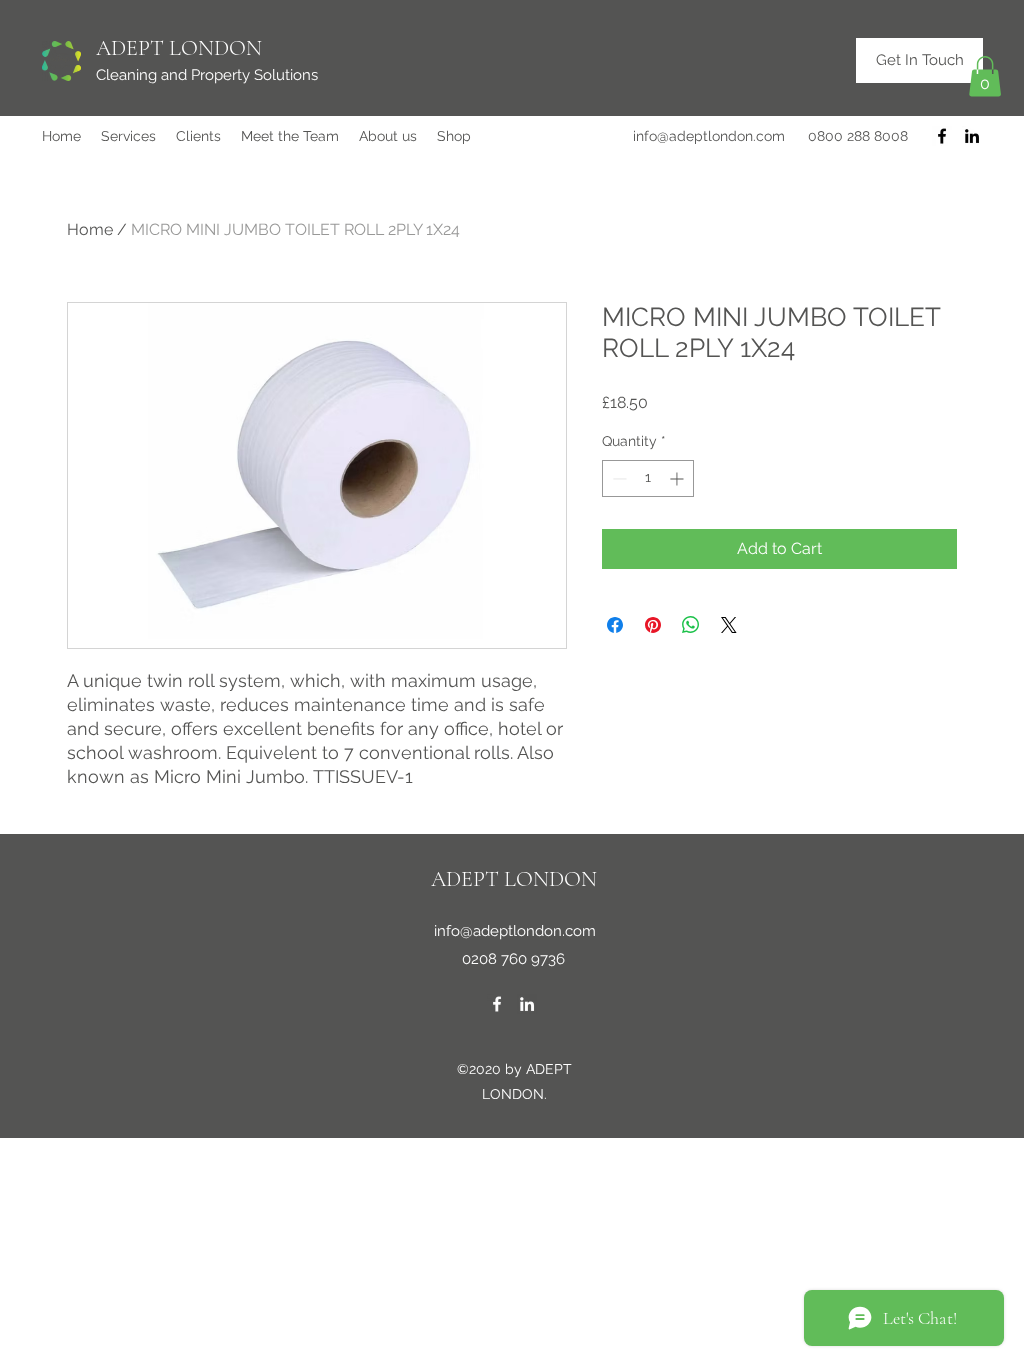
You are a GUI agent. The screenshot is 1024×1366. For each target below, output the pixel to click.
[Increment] (678, 478)
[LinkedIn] (972, 136)
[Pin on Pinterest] (653, 625)
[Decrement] (617, 478)
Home (90, 229)
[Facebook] (942, 136)
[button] (985, 76)
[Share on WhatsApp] (691, 625)
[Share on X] (729, 625)
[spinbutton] (648, 478)
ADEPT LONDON (179, 48)
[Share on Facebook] (615, 625)
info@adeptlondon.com (709, 136)
